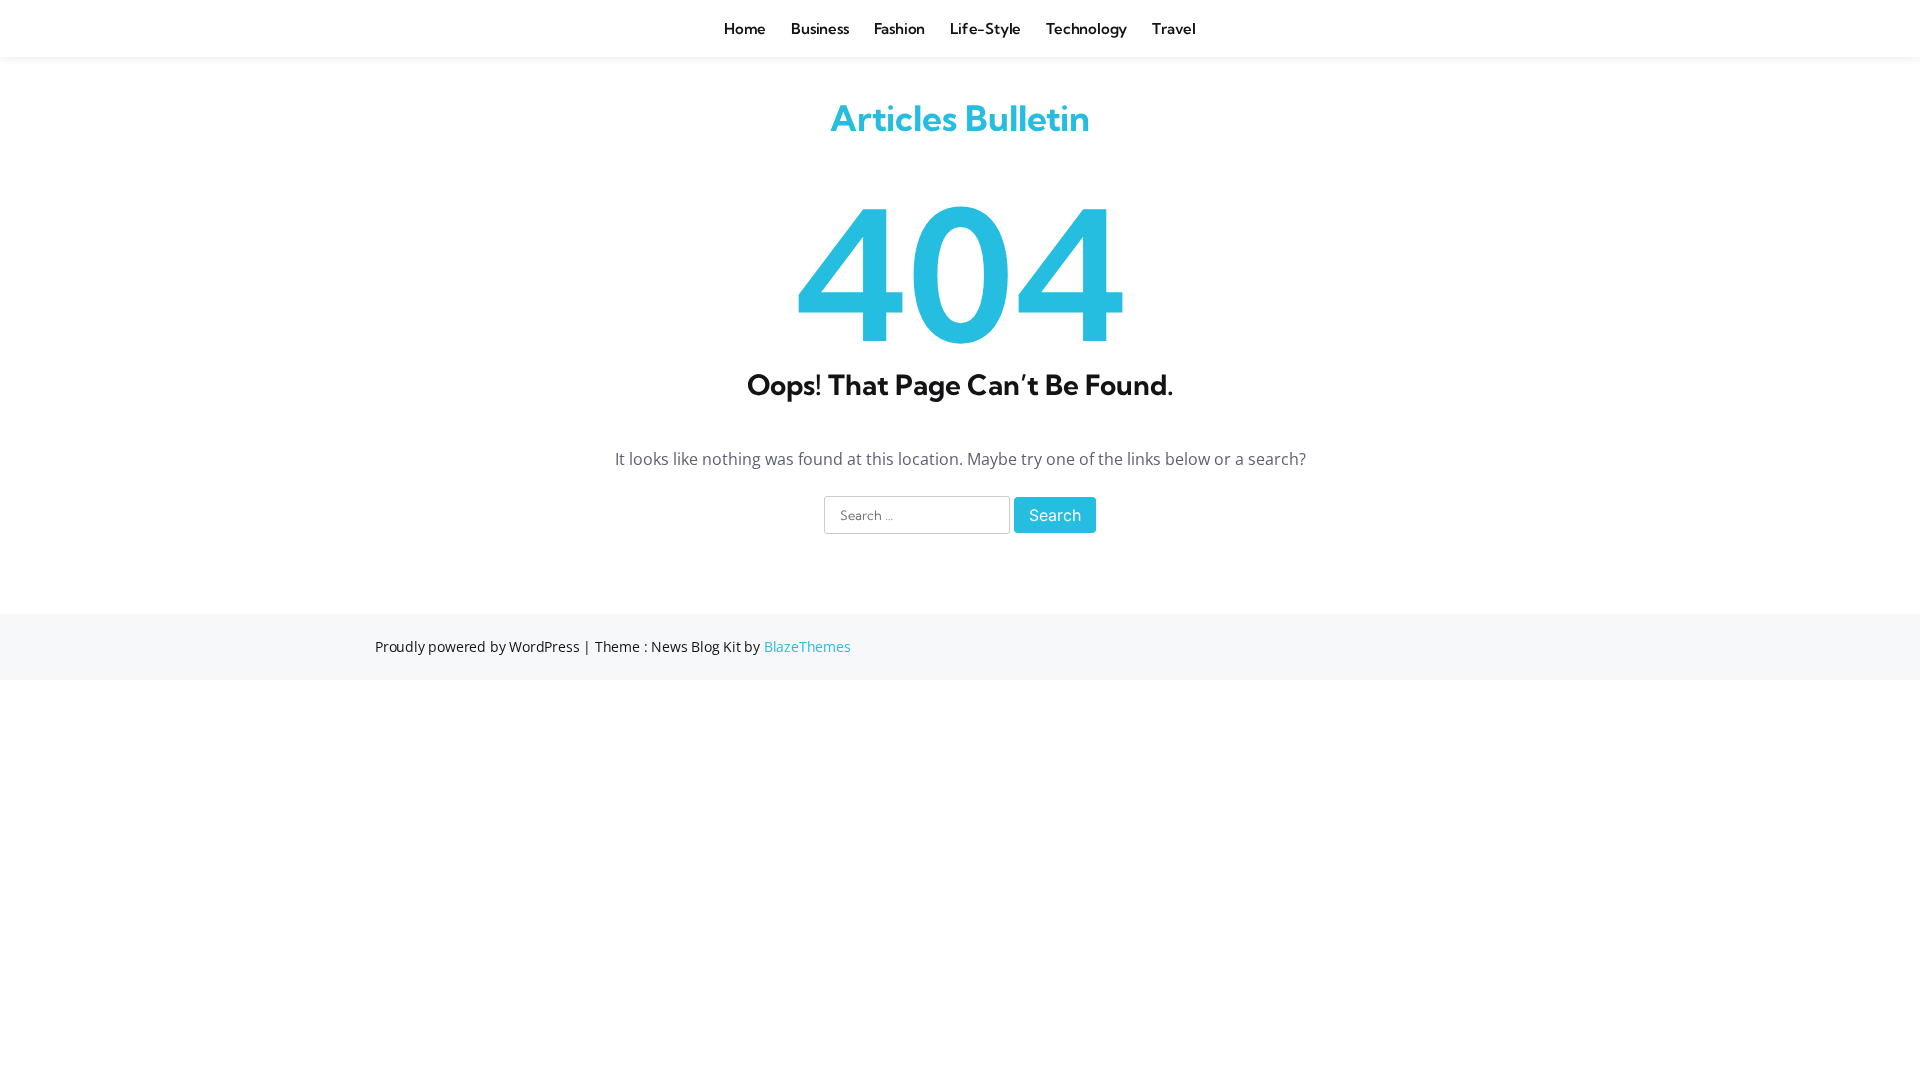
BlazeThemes (807, 646)
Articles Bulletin (960, 118)
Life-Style (985, 28)
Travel (1174, 28)
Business (819, 28)
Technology (1086, 28)
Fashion (900, 28)
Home (745, 28)
